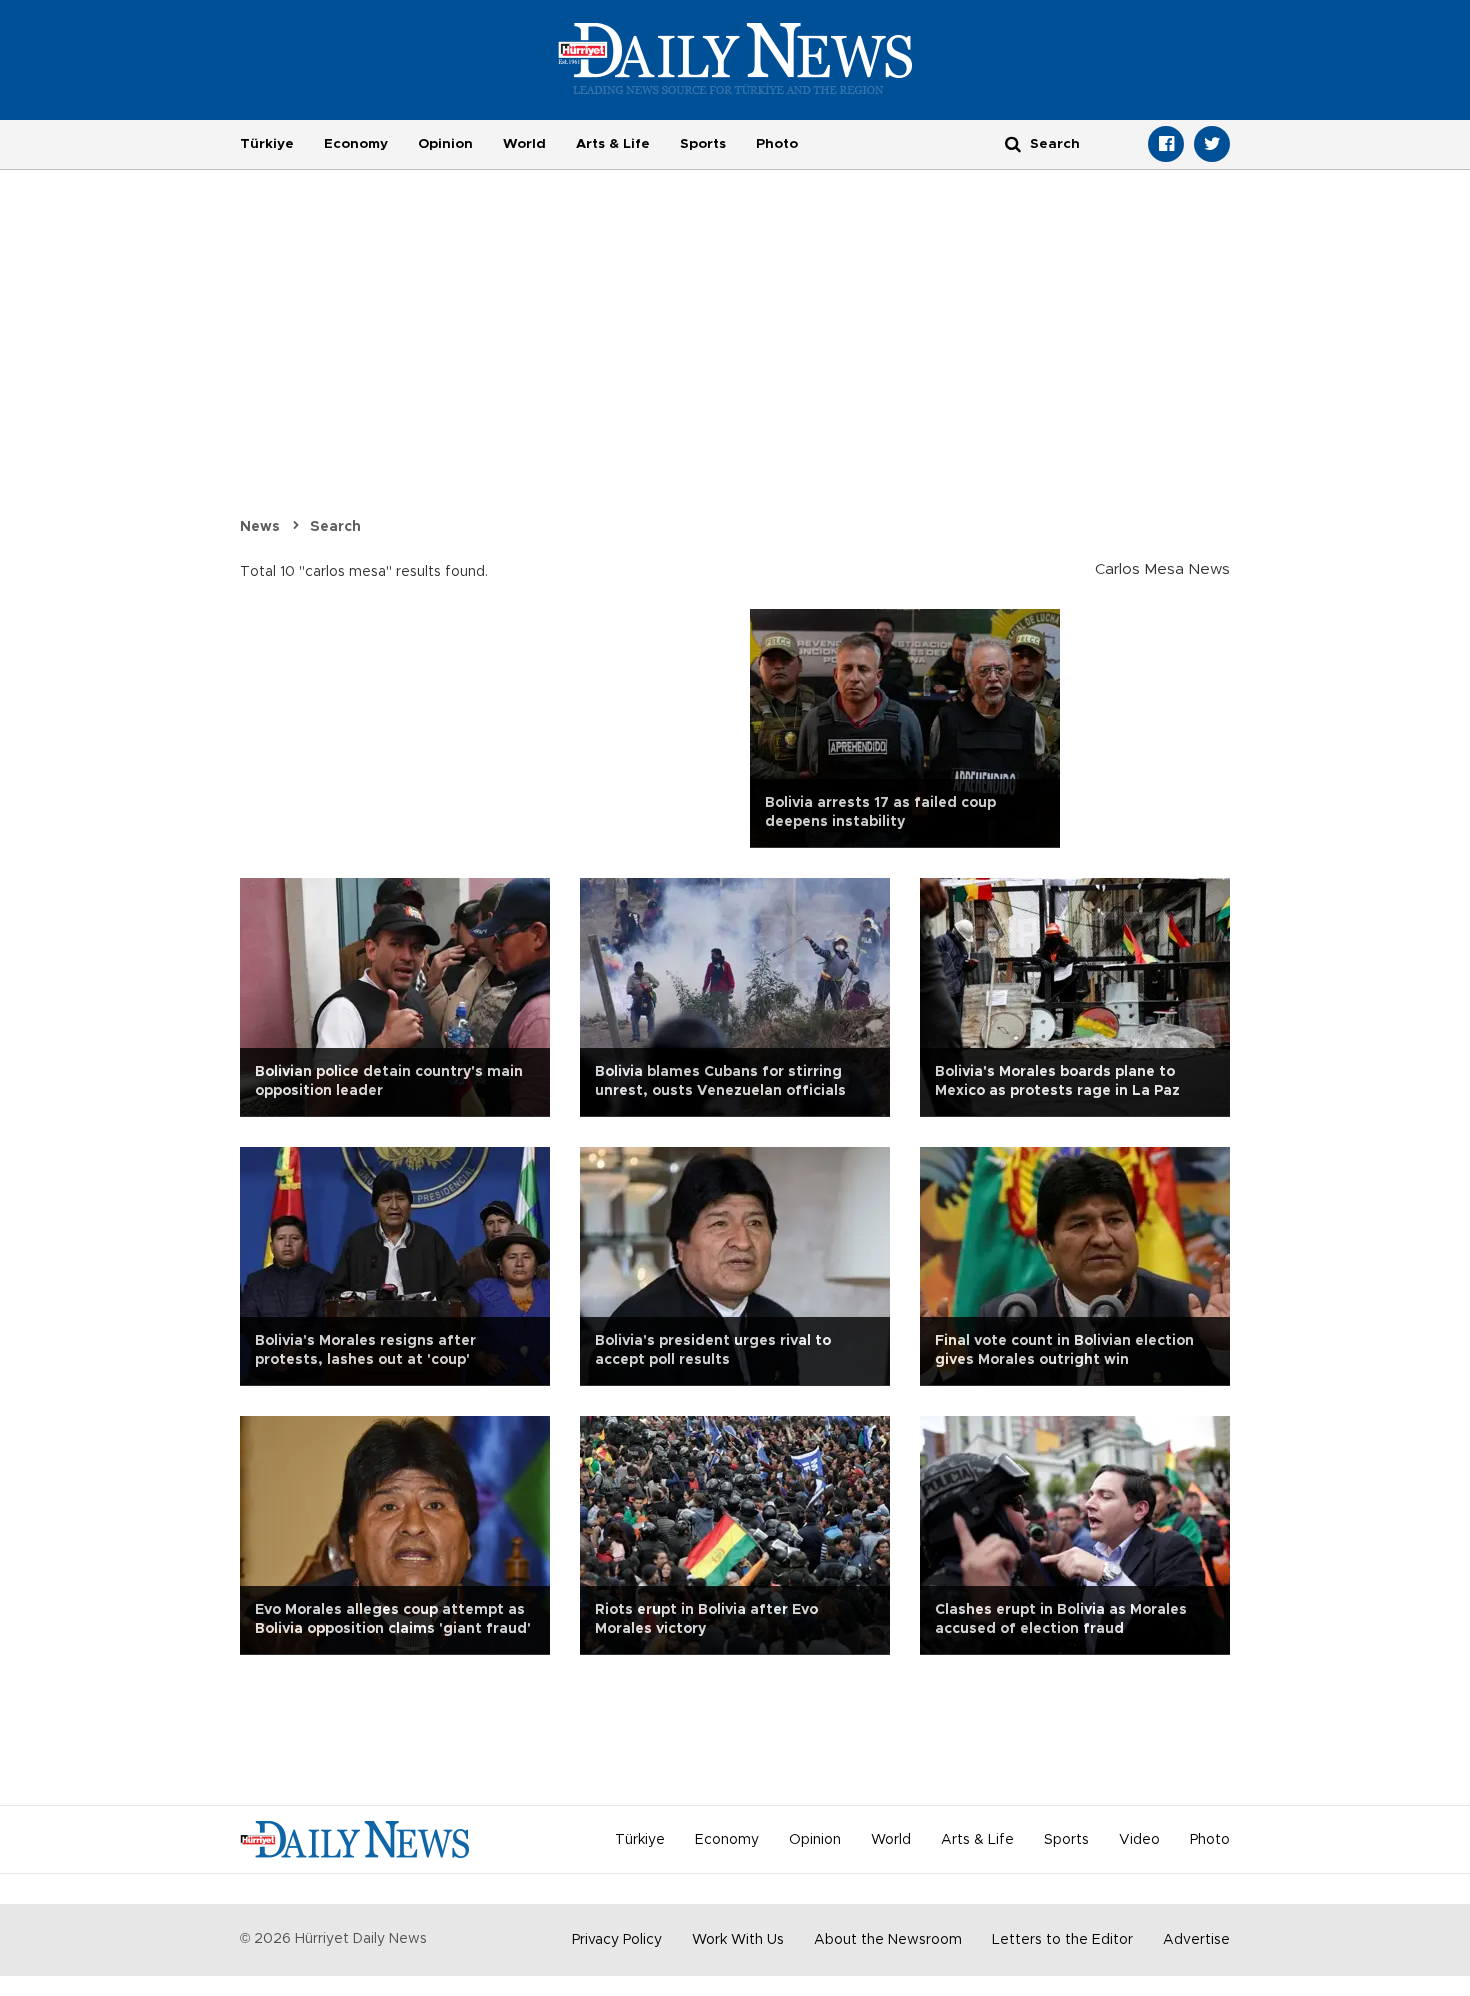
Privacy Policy (617, 1940)
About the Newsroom (888, 1940)
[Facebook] (1166, 144)
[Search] (1013, 143)
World (524, 144)
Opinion (445, 144)
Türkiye (267, 144)
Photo (777, 144)
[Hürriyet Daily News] (735, 58)
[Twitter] (1212, 144)
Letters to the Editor (1062, 1940)
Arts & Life (613, 144)
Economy (356, 144)
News (260, 527)
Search (335, 527)
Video (1139, 1840)
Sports (703, 144)
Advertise (1196, 1940)
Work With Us (738, 1940)
